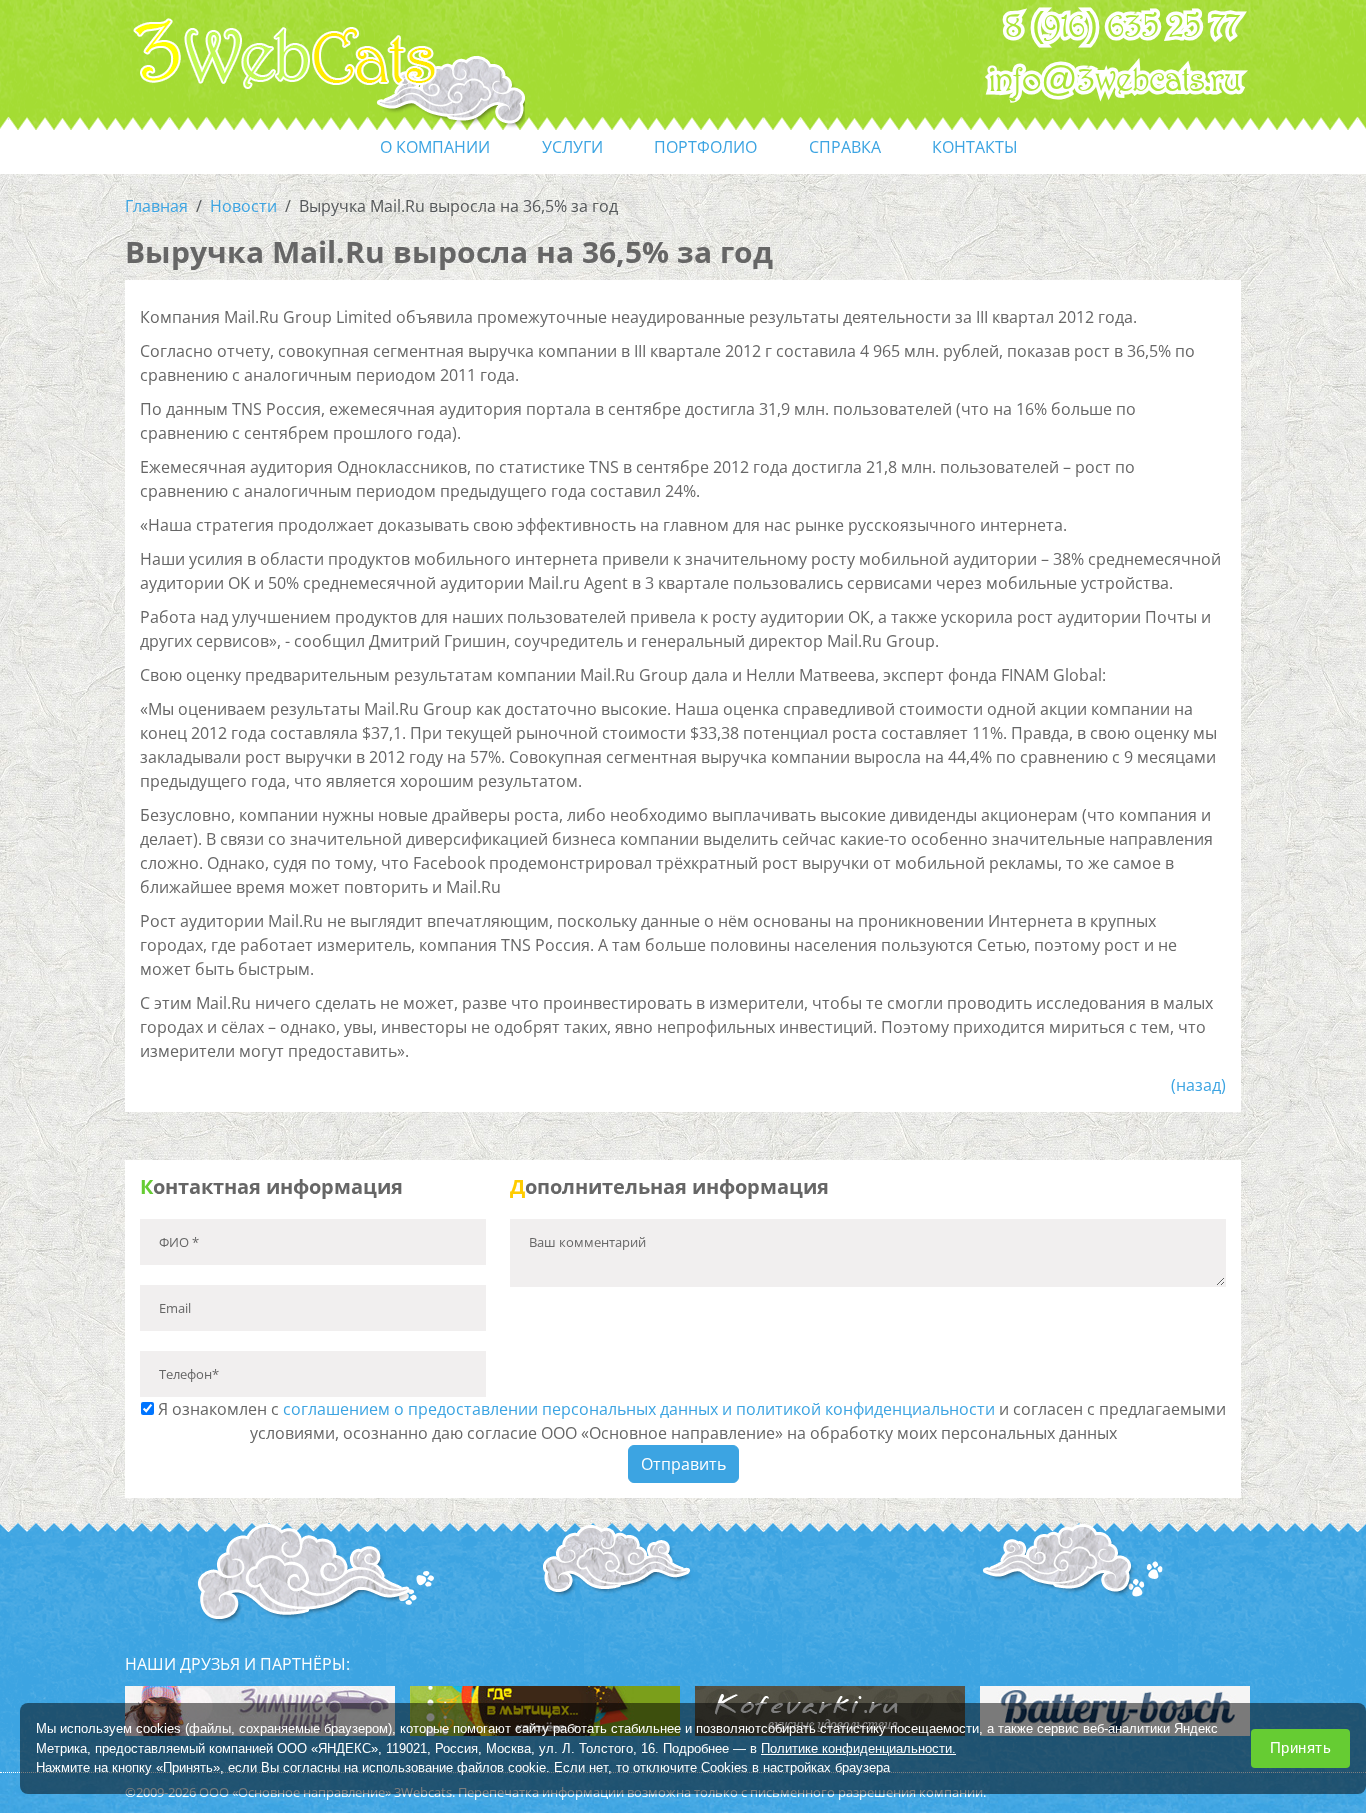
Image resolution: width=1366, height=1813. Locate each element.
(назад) (1198, 1085)
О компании (435, 147)
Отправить (683, 1464)
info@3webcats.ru (1115, 81)
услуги (572, 147)
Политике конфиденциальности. (858, 1747)
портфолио (705, 147)
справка (845, 147)
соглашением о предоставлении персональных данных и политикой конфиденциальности (639, 1409)
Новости (243, 206)
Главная (156, 206)
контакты (975, 147)
